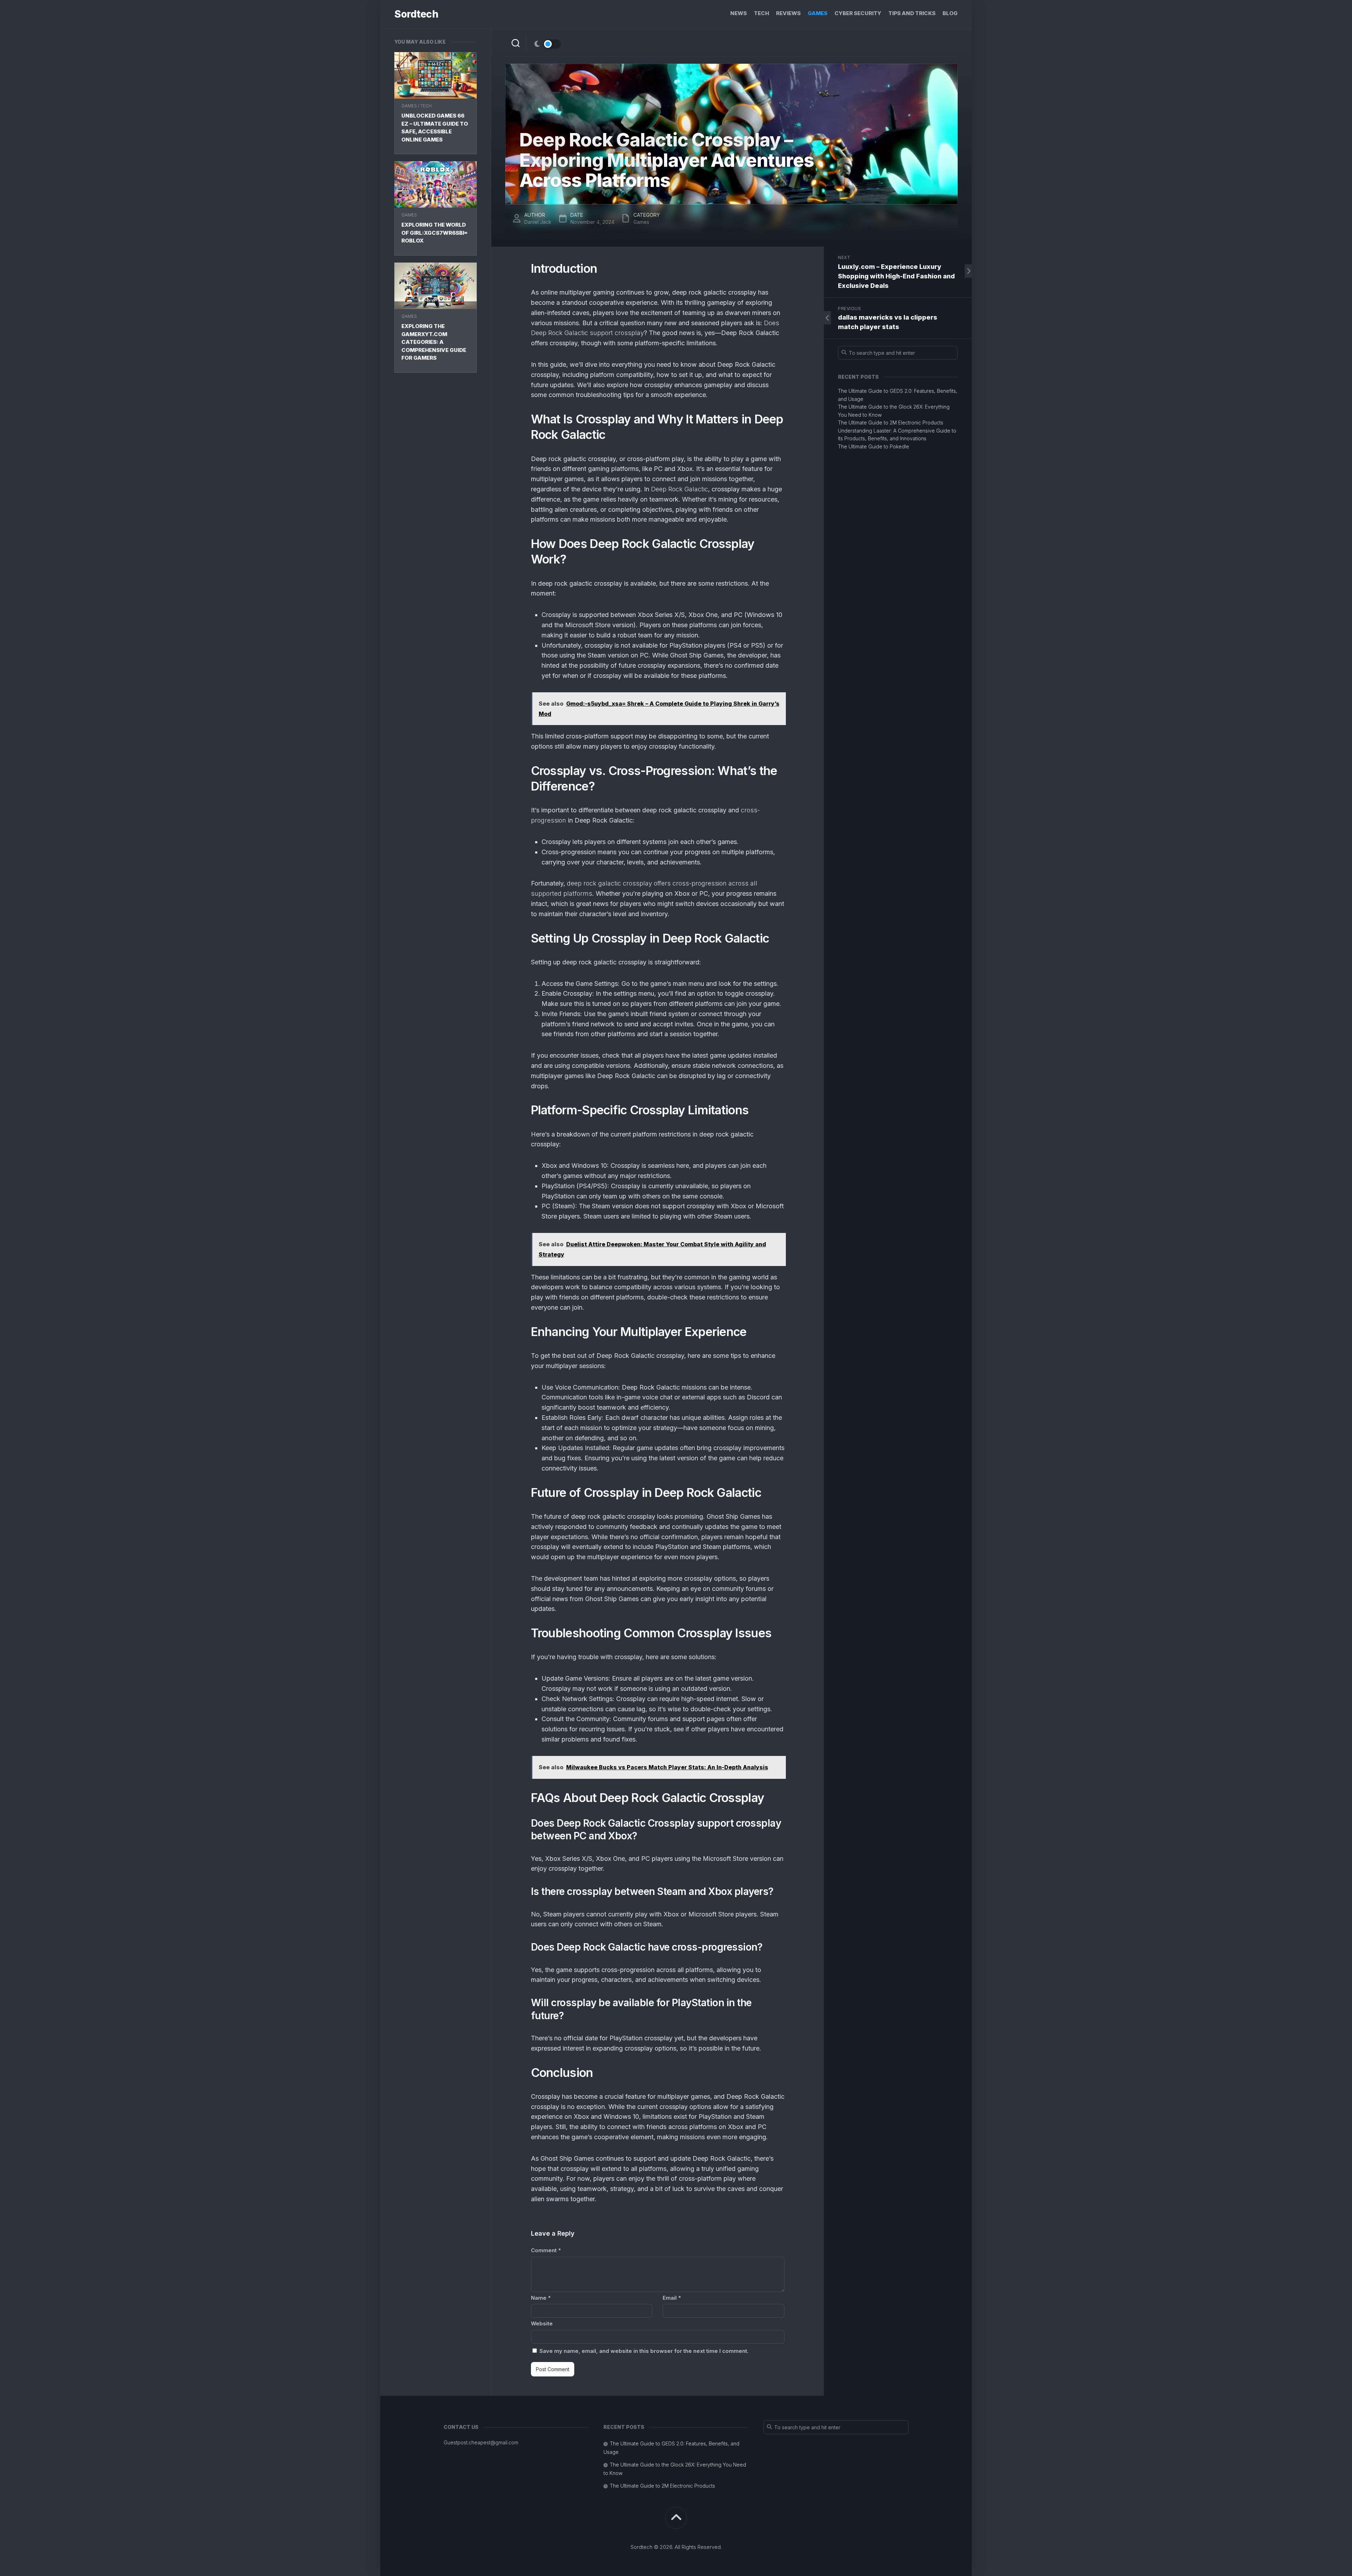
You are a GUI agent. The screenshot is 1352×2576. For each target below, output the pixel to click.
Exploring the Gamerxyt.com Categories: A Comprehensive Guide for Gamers (434, 342)
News (738, 13)
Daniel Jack (538, 222)
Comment (546, 2250)
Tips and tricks (912, 13)
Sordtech (416, 14)
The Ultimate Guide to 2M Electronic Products (891, 423)
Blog (950, 13)
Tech (761, 13)
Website (542, 2323)
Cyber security (858, 13)
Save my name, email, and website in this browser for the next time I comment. (644, 2351)
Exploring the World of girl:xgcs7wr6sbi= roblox (434, 233)
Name (541, 2298)
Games (818, 13)
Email (672, 2298)
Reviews (788, 13)
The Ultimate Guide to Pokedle (874, 446)
